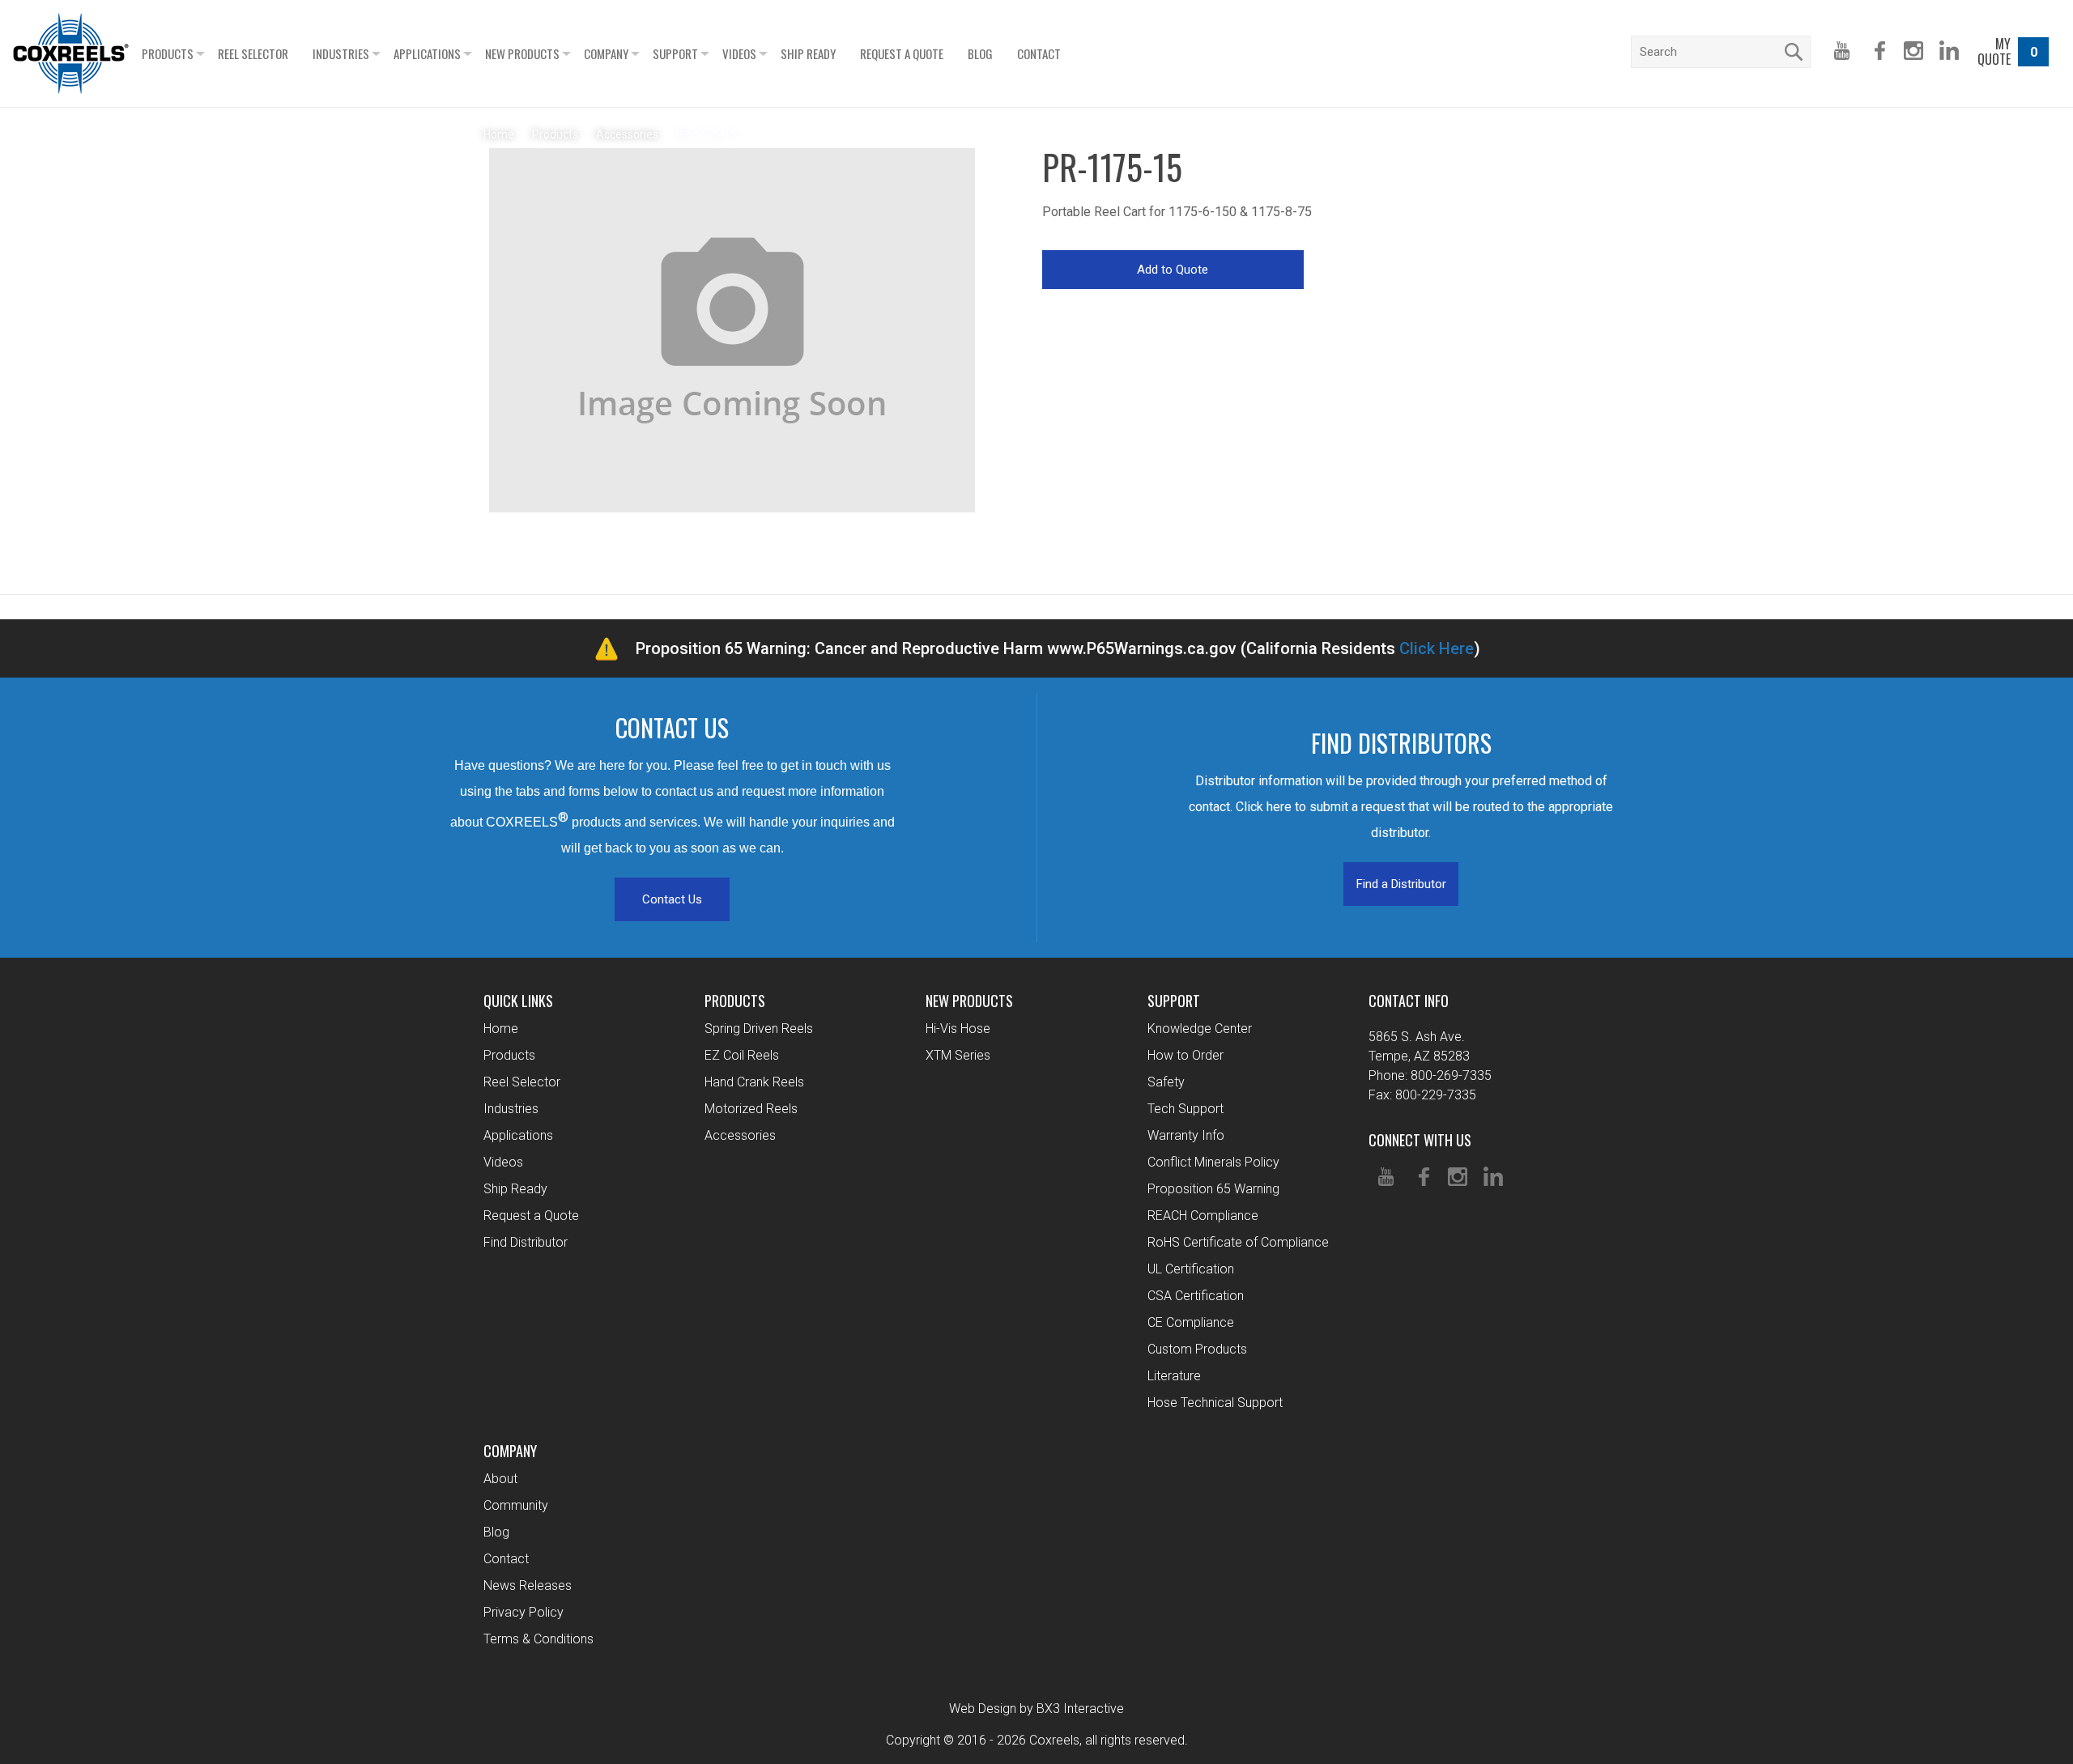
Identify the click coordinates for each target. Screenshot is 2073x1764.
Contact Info (1409, 1001)
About (500, 1479)
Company (606, 53)
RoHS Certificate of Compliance (1238, 1242)
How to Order (1185, 1055)
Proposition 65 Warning (1213, 1189)
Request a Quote (902, 53)
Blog (980, 53)
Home (501, 1029)
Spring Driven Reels (759, 1029)
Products (168, 53)
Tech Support (1185, 1109)
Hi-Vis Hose (958, 1029)
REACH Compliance (1203, 1216)
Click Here (1437, 648)
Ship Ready (808, 53)
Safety (1166, 1082)
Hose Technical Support (1215, 1403)
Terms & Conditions (538, 1639)
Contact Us (672, 899)
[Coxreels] (71, 53)
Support (675, 53)
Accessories (740, 1135)
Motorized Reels (751, 1109)
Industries (341, 53)
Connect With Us (1420, 1140)
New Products (522, 53)
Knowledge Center (1200, 1029)
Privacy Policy (524, 1612)
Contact (1039, 53)
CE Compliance (1191, 1322)
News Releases (528, 1585)
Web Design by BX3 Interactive (1036, 1709)
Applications (427, 53)
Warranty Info (1186, 1135)
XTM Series (958, 1055)
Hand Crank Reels (754, 1082)
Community (516, 1505)
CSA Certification (1196, 1296)
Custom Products (1197, 1349)
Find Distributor (526, 1242)
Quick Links (518, 1001)
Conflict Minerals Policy (1213, 1162)
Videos (739, 53)
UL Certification (1191, 1269)
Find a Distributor (1401, 884)
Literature (1174, 1376)
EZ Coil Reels (742, 1055)
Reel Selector (253, 53)
